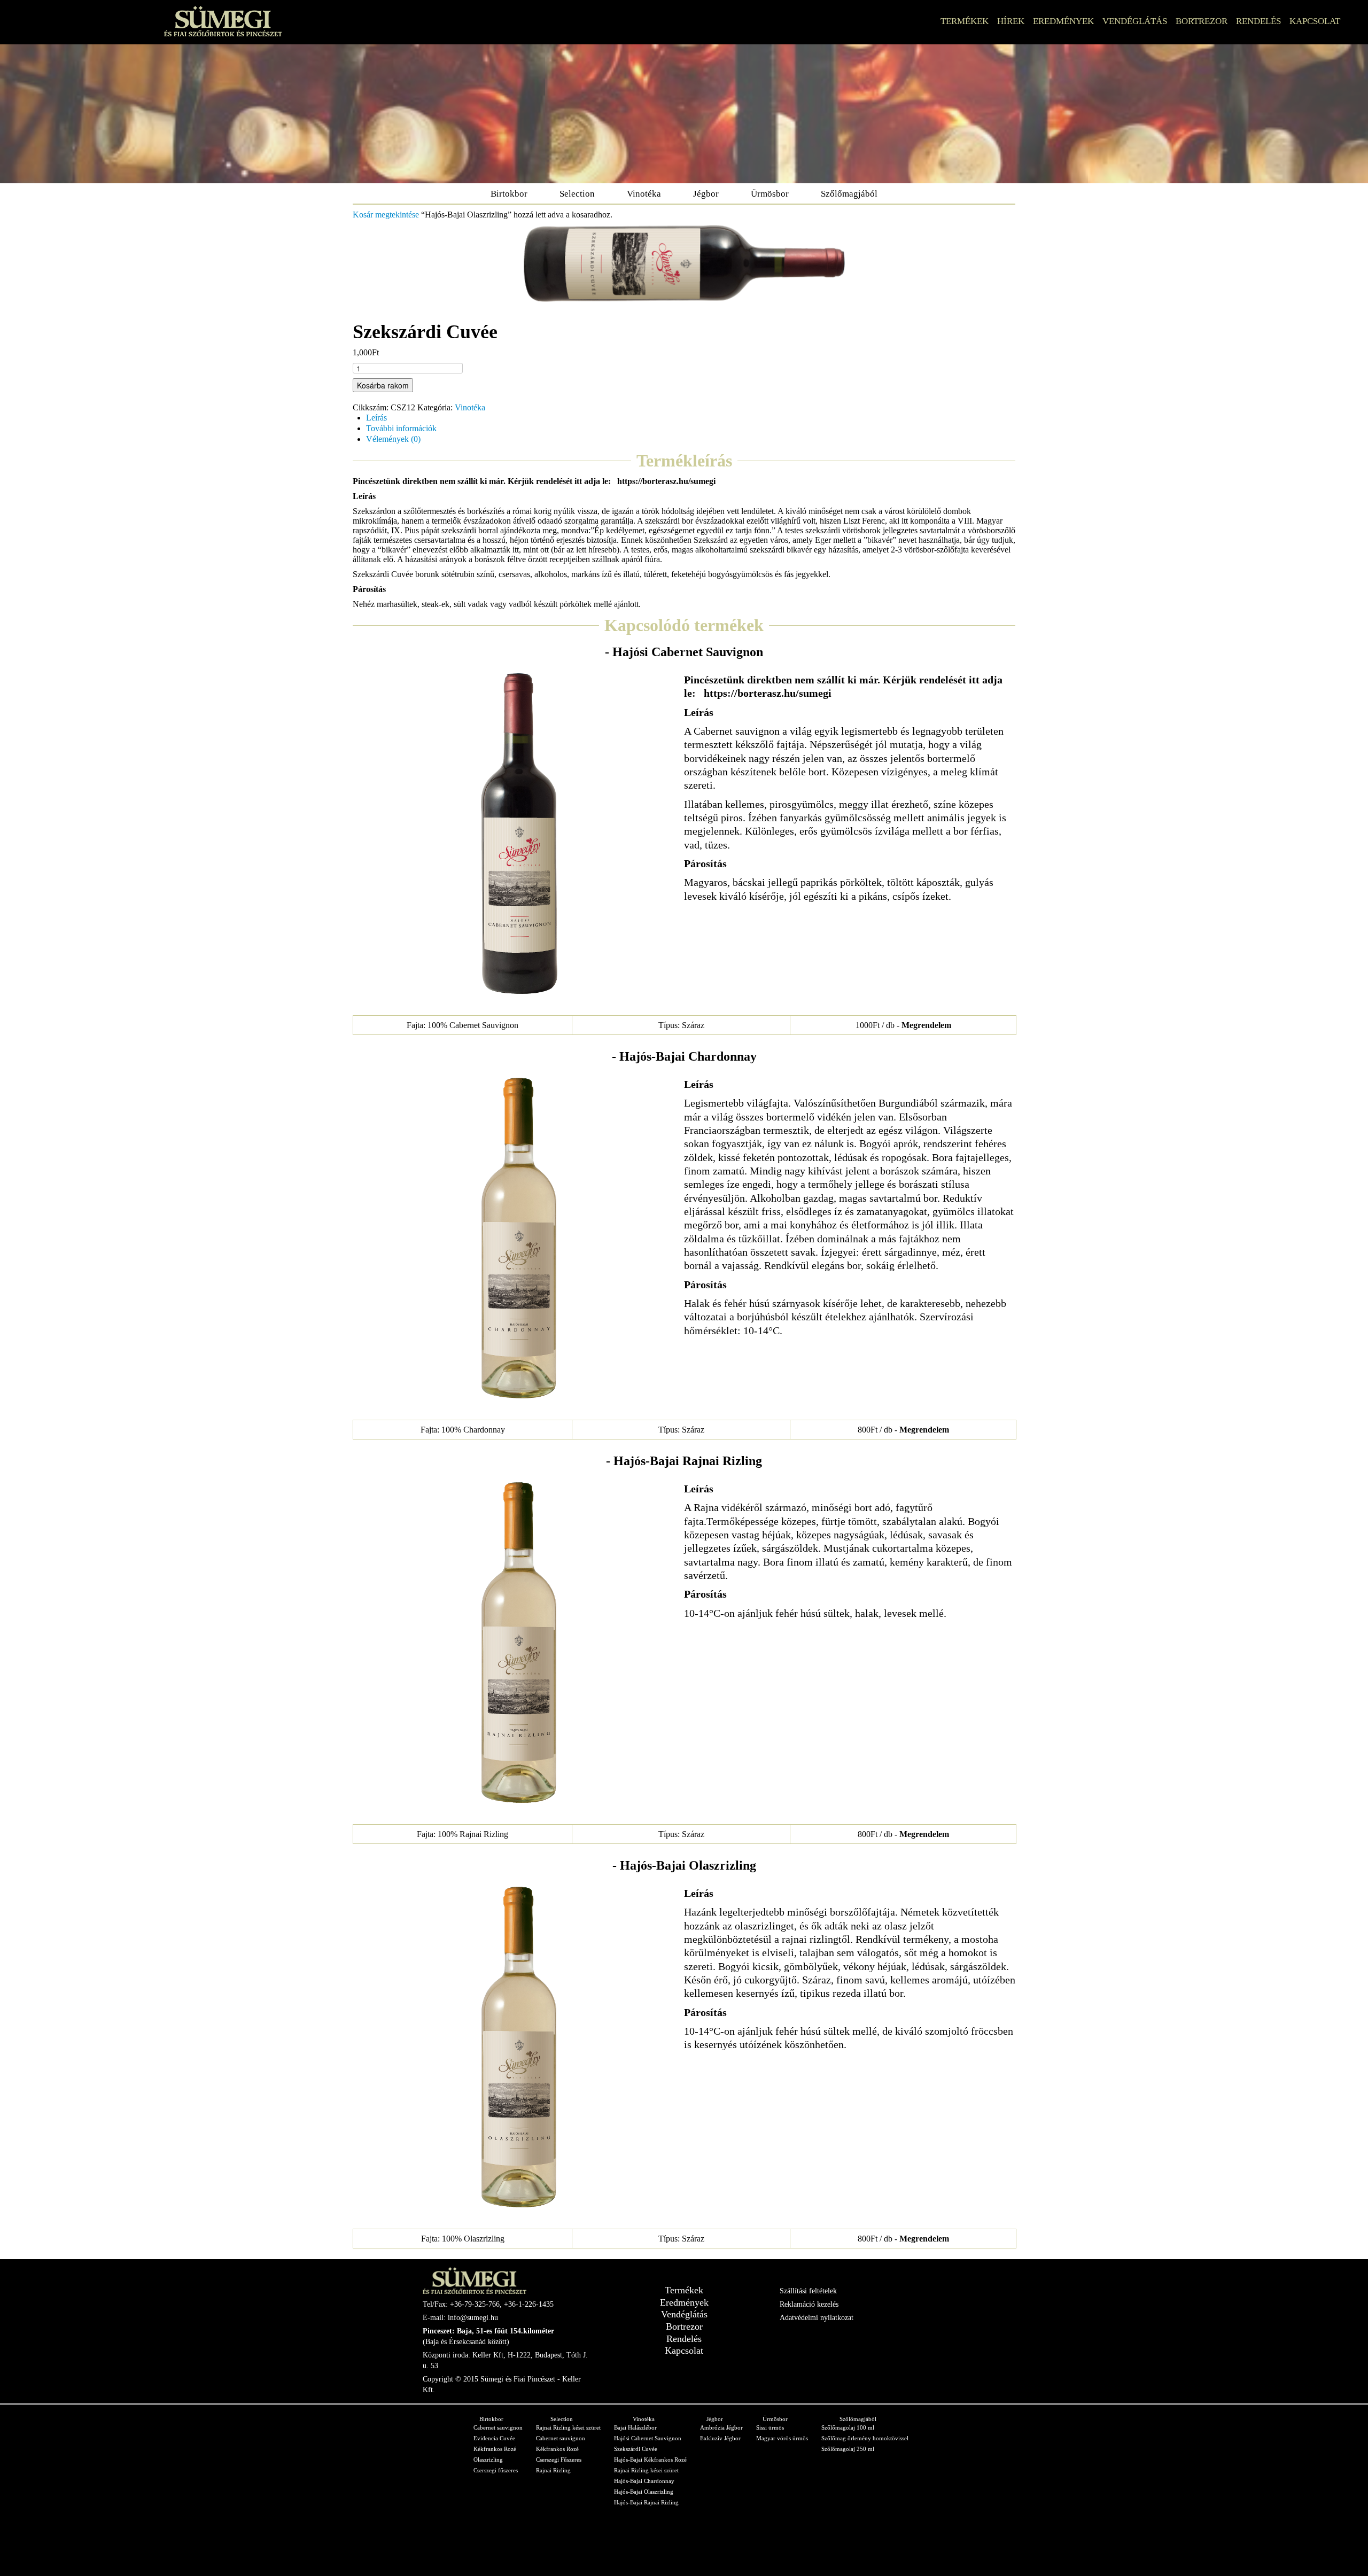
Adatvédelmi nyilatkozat (817, 2318)
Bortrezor (1202, 21)
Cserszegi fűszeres (496, 2470)
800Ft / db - (903, 1430)
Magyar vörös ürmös (782, 2438)
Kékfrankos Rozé (495, 2449)
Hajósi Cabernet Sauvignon (648, 2438)
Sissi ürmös (770, 2427)
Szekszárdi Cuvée (636, 2449)
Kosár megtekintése (386, 215)
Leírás (376, 418)
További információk (401, 428)
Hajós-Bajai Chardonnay (644, 2481)
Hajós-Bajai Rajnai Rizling (646, 2502)
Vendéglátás (1135, 21)
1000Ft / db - (903, 1025)
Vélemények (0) (393, 439)
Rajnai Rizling (553, 2470)
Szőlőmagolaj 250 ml (848, 2449)
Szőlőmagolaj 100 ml (848, 2427)
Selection (577, 194)
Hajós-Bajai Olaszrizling (644, 2492)
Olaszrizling (488, 2460)
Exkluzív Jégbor (720, 2438)
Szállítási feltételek (808, 2291)
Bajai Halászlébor (635, 2427)
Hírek (1011, 21)
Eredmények (1063, 21)
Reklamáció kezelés (809, 2304)
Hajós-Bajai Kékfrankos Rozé (650, 2460)
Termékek (965, 21)
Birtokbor (509, 194)
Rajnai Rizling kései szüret (568, 2427)
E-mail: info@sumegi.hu (460, 2318)
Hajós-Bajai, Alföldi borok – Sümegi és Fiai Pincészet (223, 21)
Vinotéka (644, 194)
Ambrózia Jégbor (721, 2427)
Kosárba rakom (383, 385)
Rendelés (1258, 21)
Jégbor (706, 194)
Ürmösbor (770, 194)
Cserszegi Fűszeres (559, 2460)
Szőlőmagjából (849, 194)
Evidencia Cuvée (494, 2438)
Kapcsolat (1315, 21)
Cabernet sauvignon (498, 2427)
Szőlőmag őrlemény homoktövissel (865, 2438)
